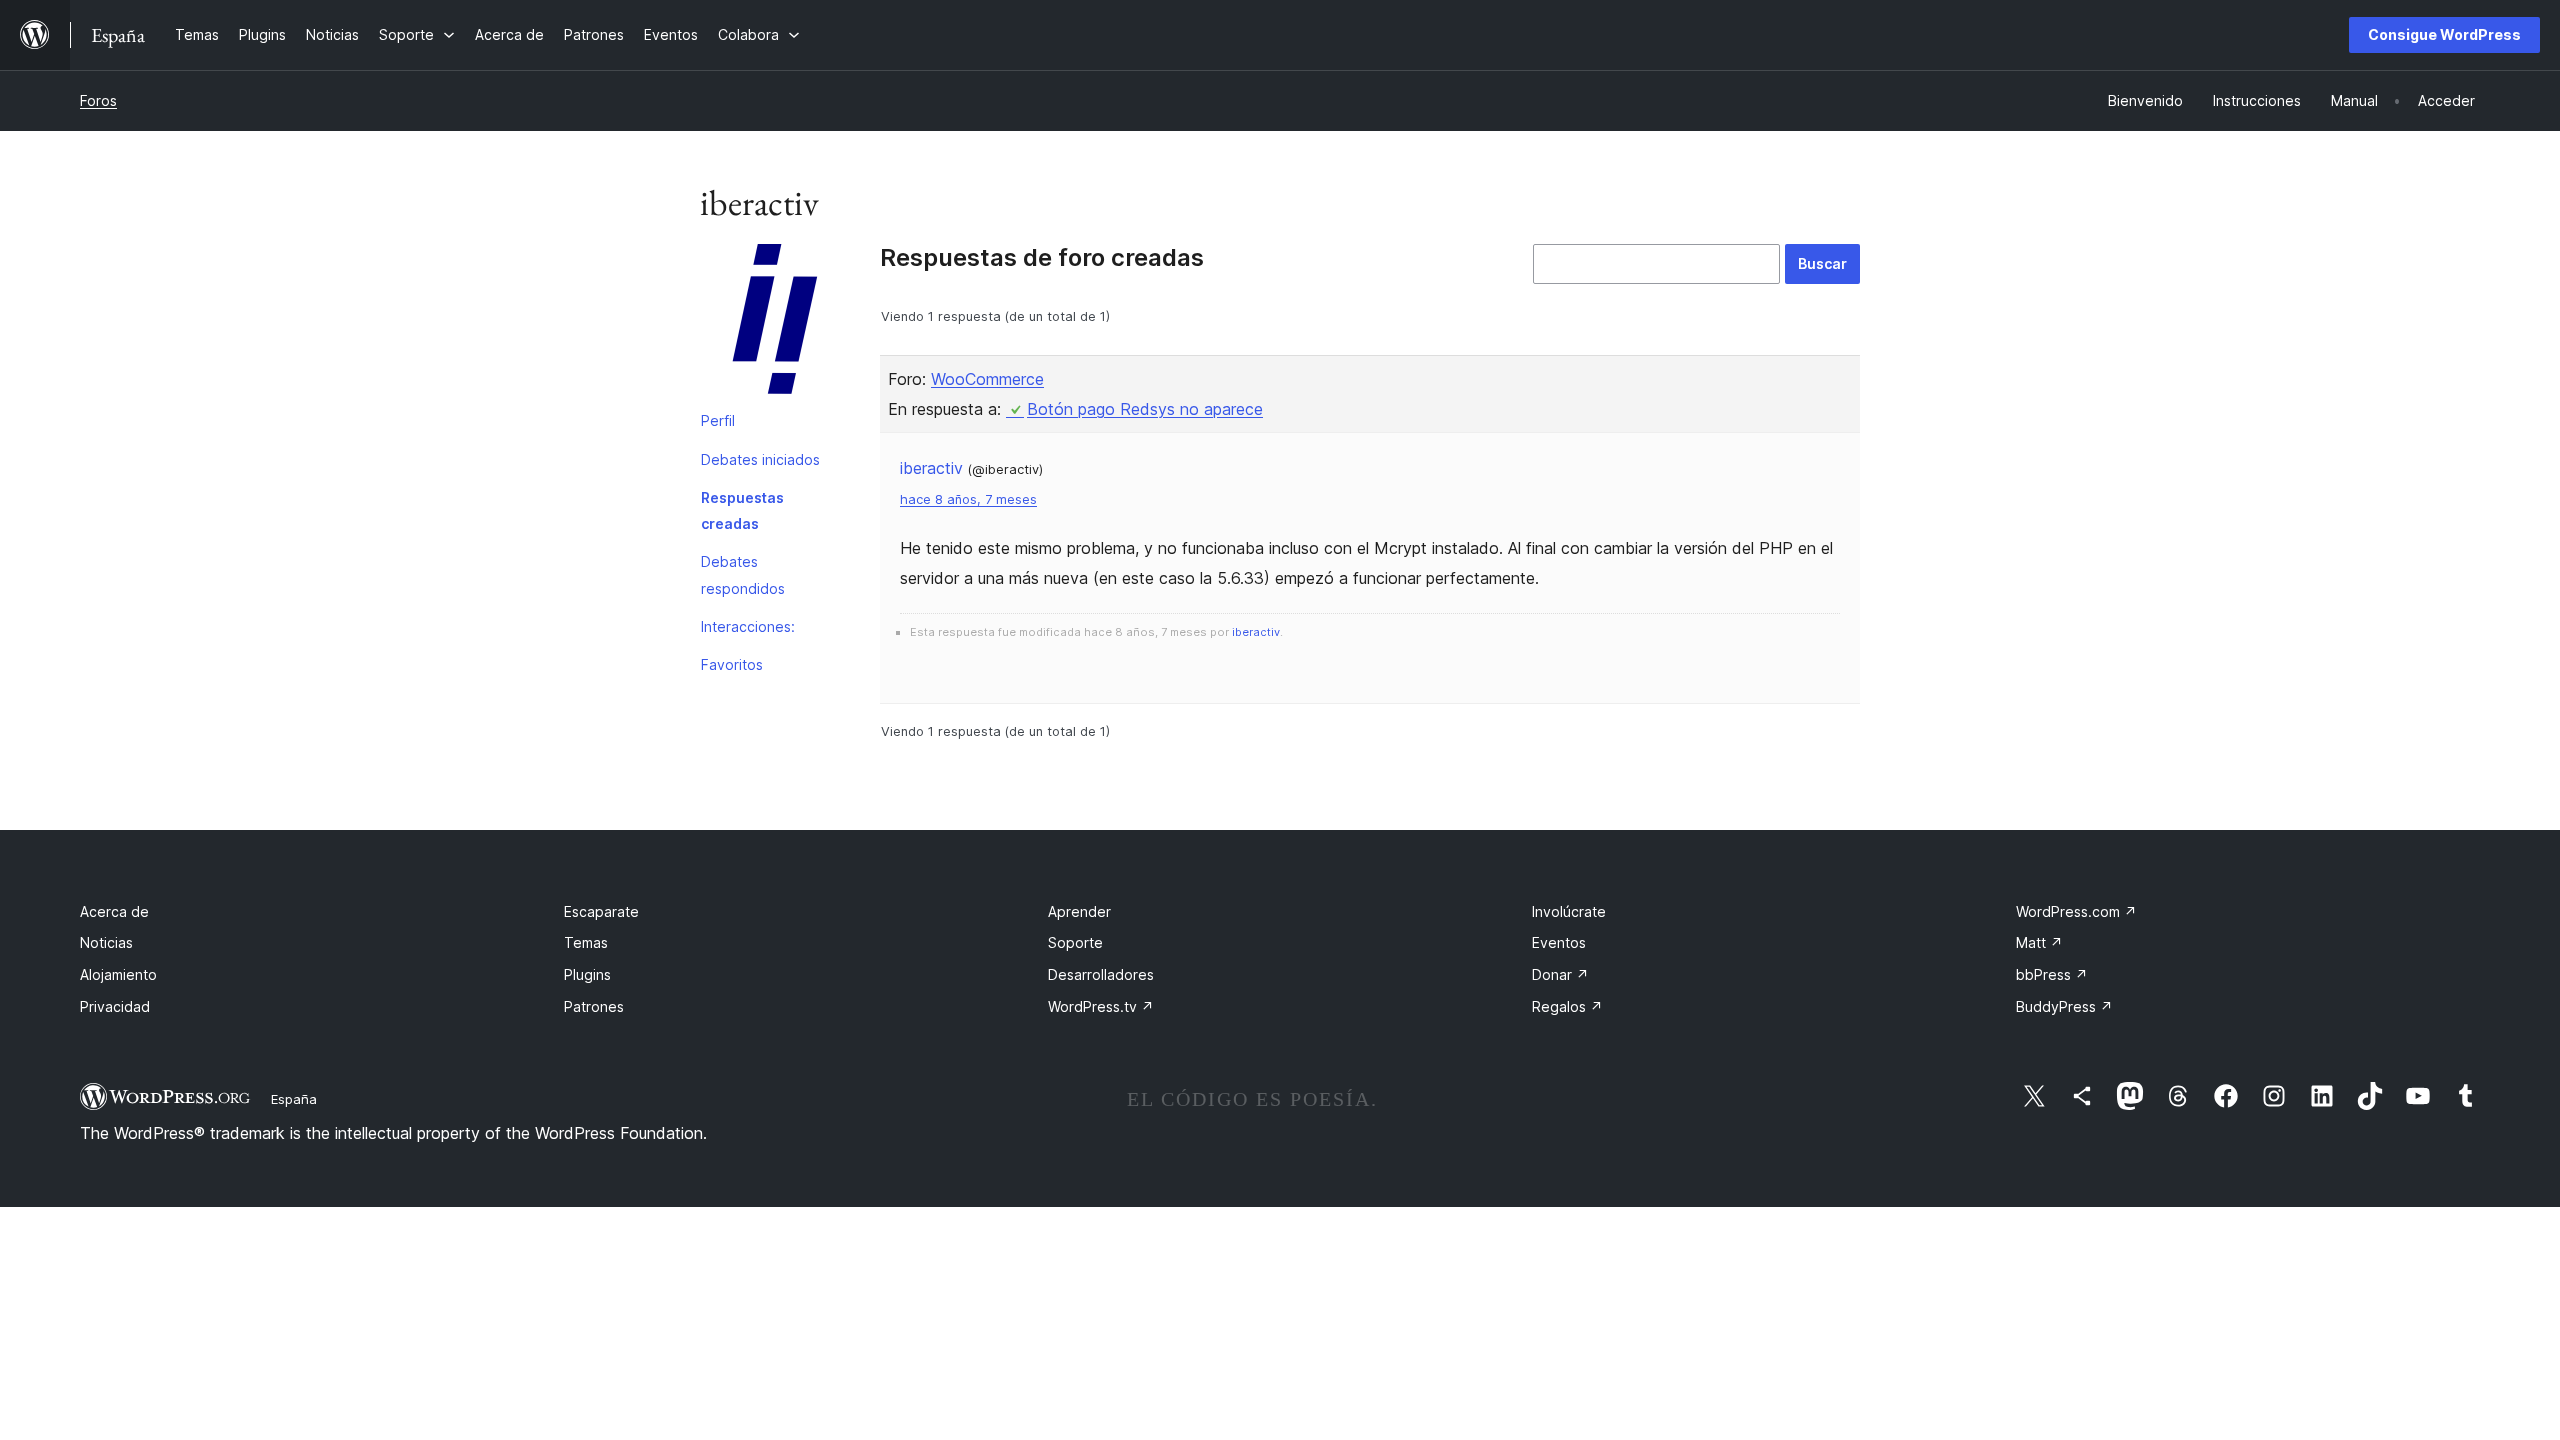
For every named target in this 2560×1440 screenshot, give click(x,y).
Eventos (1559, 942)
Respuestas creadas (742, 510)
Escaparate (601, 911)
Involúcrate (1569, 911)
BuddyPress (2064, 1006)
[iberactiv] (775, 323)
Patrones (594, 1006)
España (294, 1099)
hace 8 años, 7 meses (968, 499)
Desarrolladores (1101, 974)
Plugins (587, 974)
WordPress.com (2076, 911)
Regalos (1567, 1006)
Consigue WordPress (2444, 34)
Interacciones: (748, 626)
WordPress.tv (1101, 1006)
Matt (2039, 942)
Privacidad (115, 1006)
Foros (98, 100)
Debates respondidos (743, 574)
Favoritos (732, 664)
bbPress (2052, 974)
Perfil (718, 420)
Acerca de (114, 911)
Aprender (1079, 911)
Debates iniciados (760, 459)
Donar (1560, 974)
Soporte (1075, 942)
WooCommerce (987, 379)
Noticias (106, 942)
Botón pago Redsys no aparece (1145, 409)
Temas (586, 942)
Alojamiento (118, 974)
